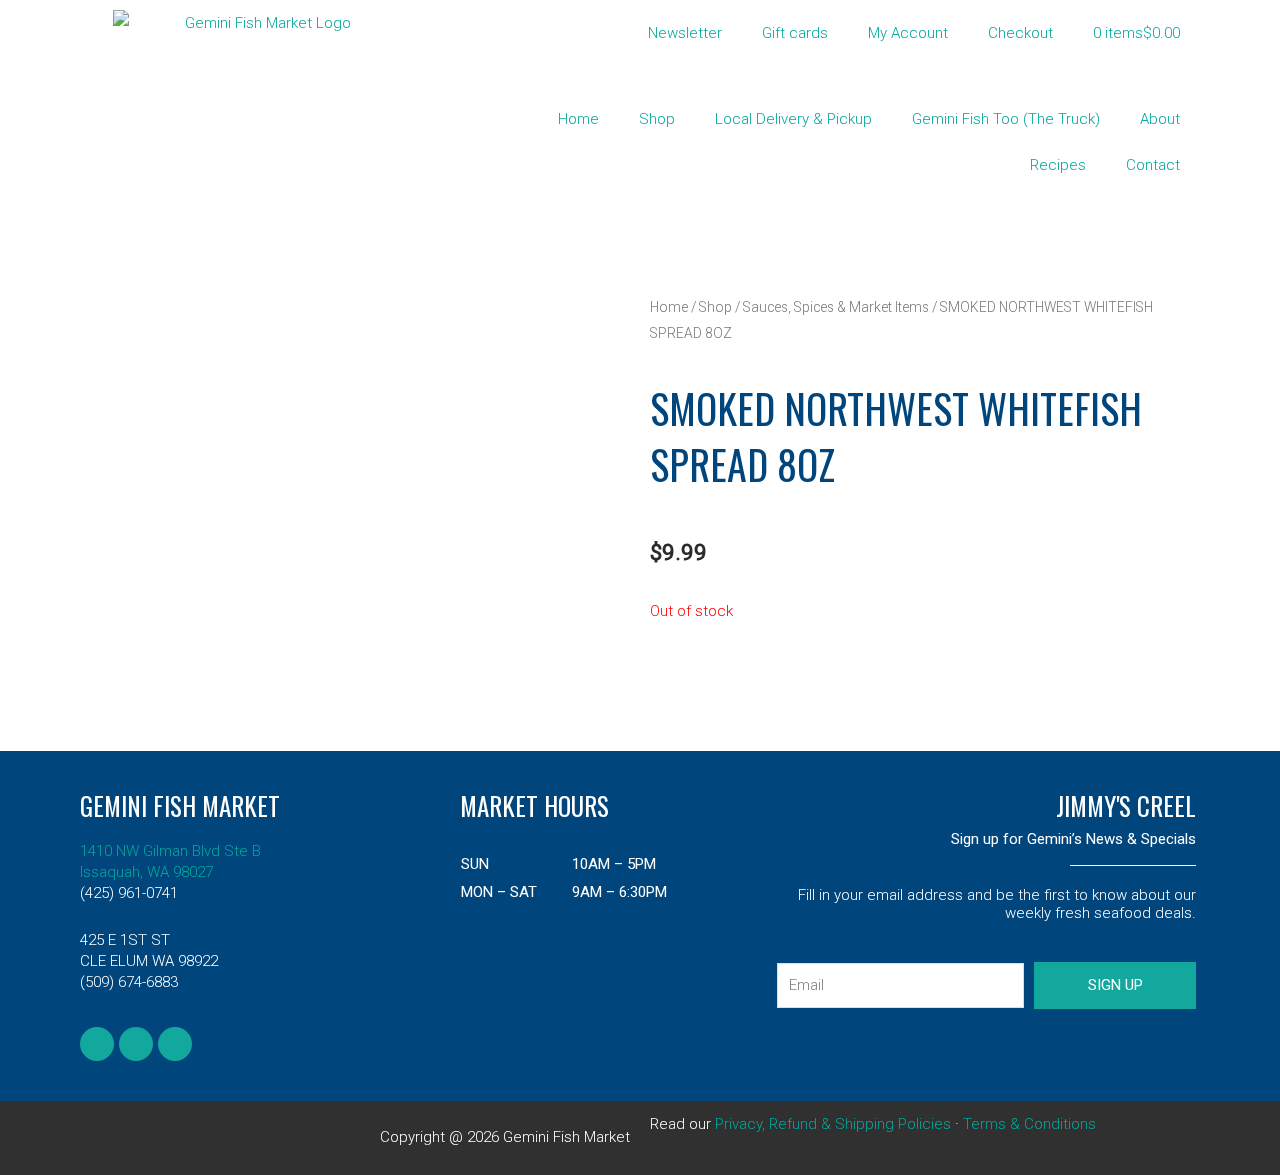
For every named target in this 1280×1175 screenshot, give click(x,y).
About (1160, 119)
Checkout (1020, 33)
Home (578, 119)
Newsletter (685, 33)
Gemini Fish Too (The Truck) (1006, 119)
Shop (657, 119)
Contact (1153, 165)
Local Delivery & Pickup (793, 119)
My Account (908, 33)
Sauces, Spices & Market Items (836, 307)
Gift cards (795, 33)
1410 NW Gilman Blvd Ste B (170, 851)
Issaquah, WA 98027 (146, 872)
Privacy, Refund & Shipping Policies (833, 1124)
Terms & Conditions (1029, 1124)
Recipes (1058, 165)
